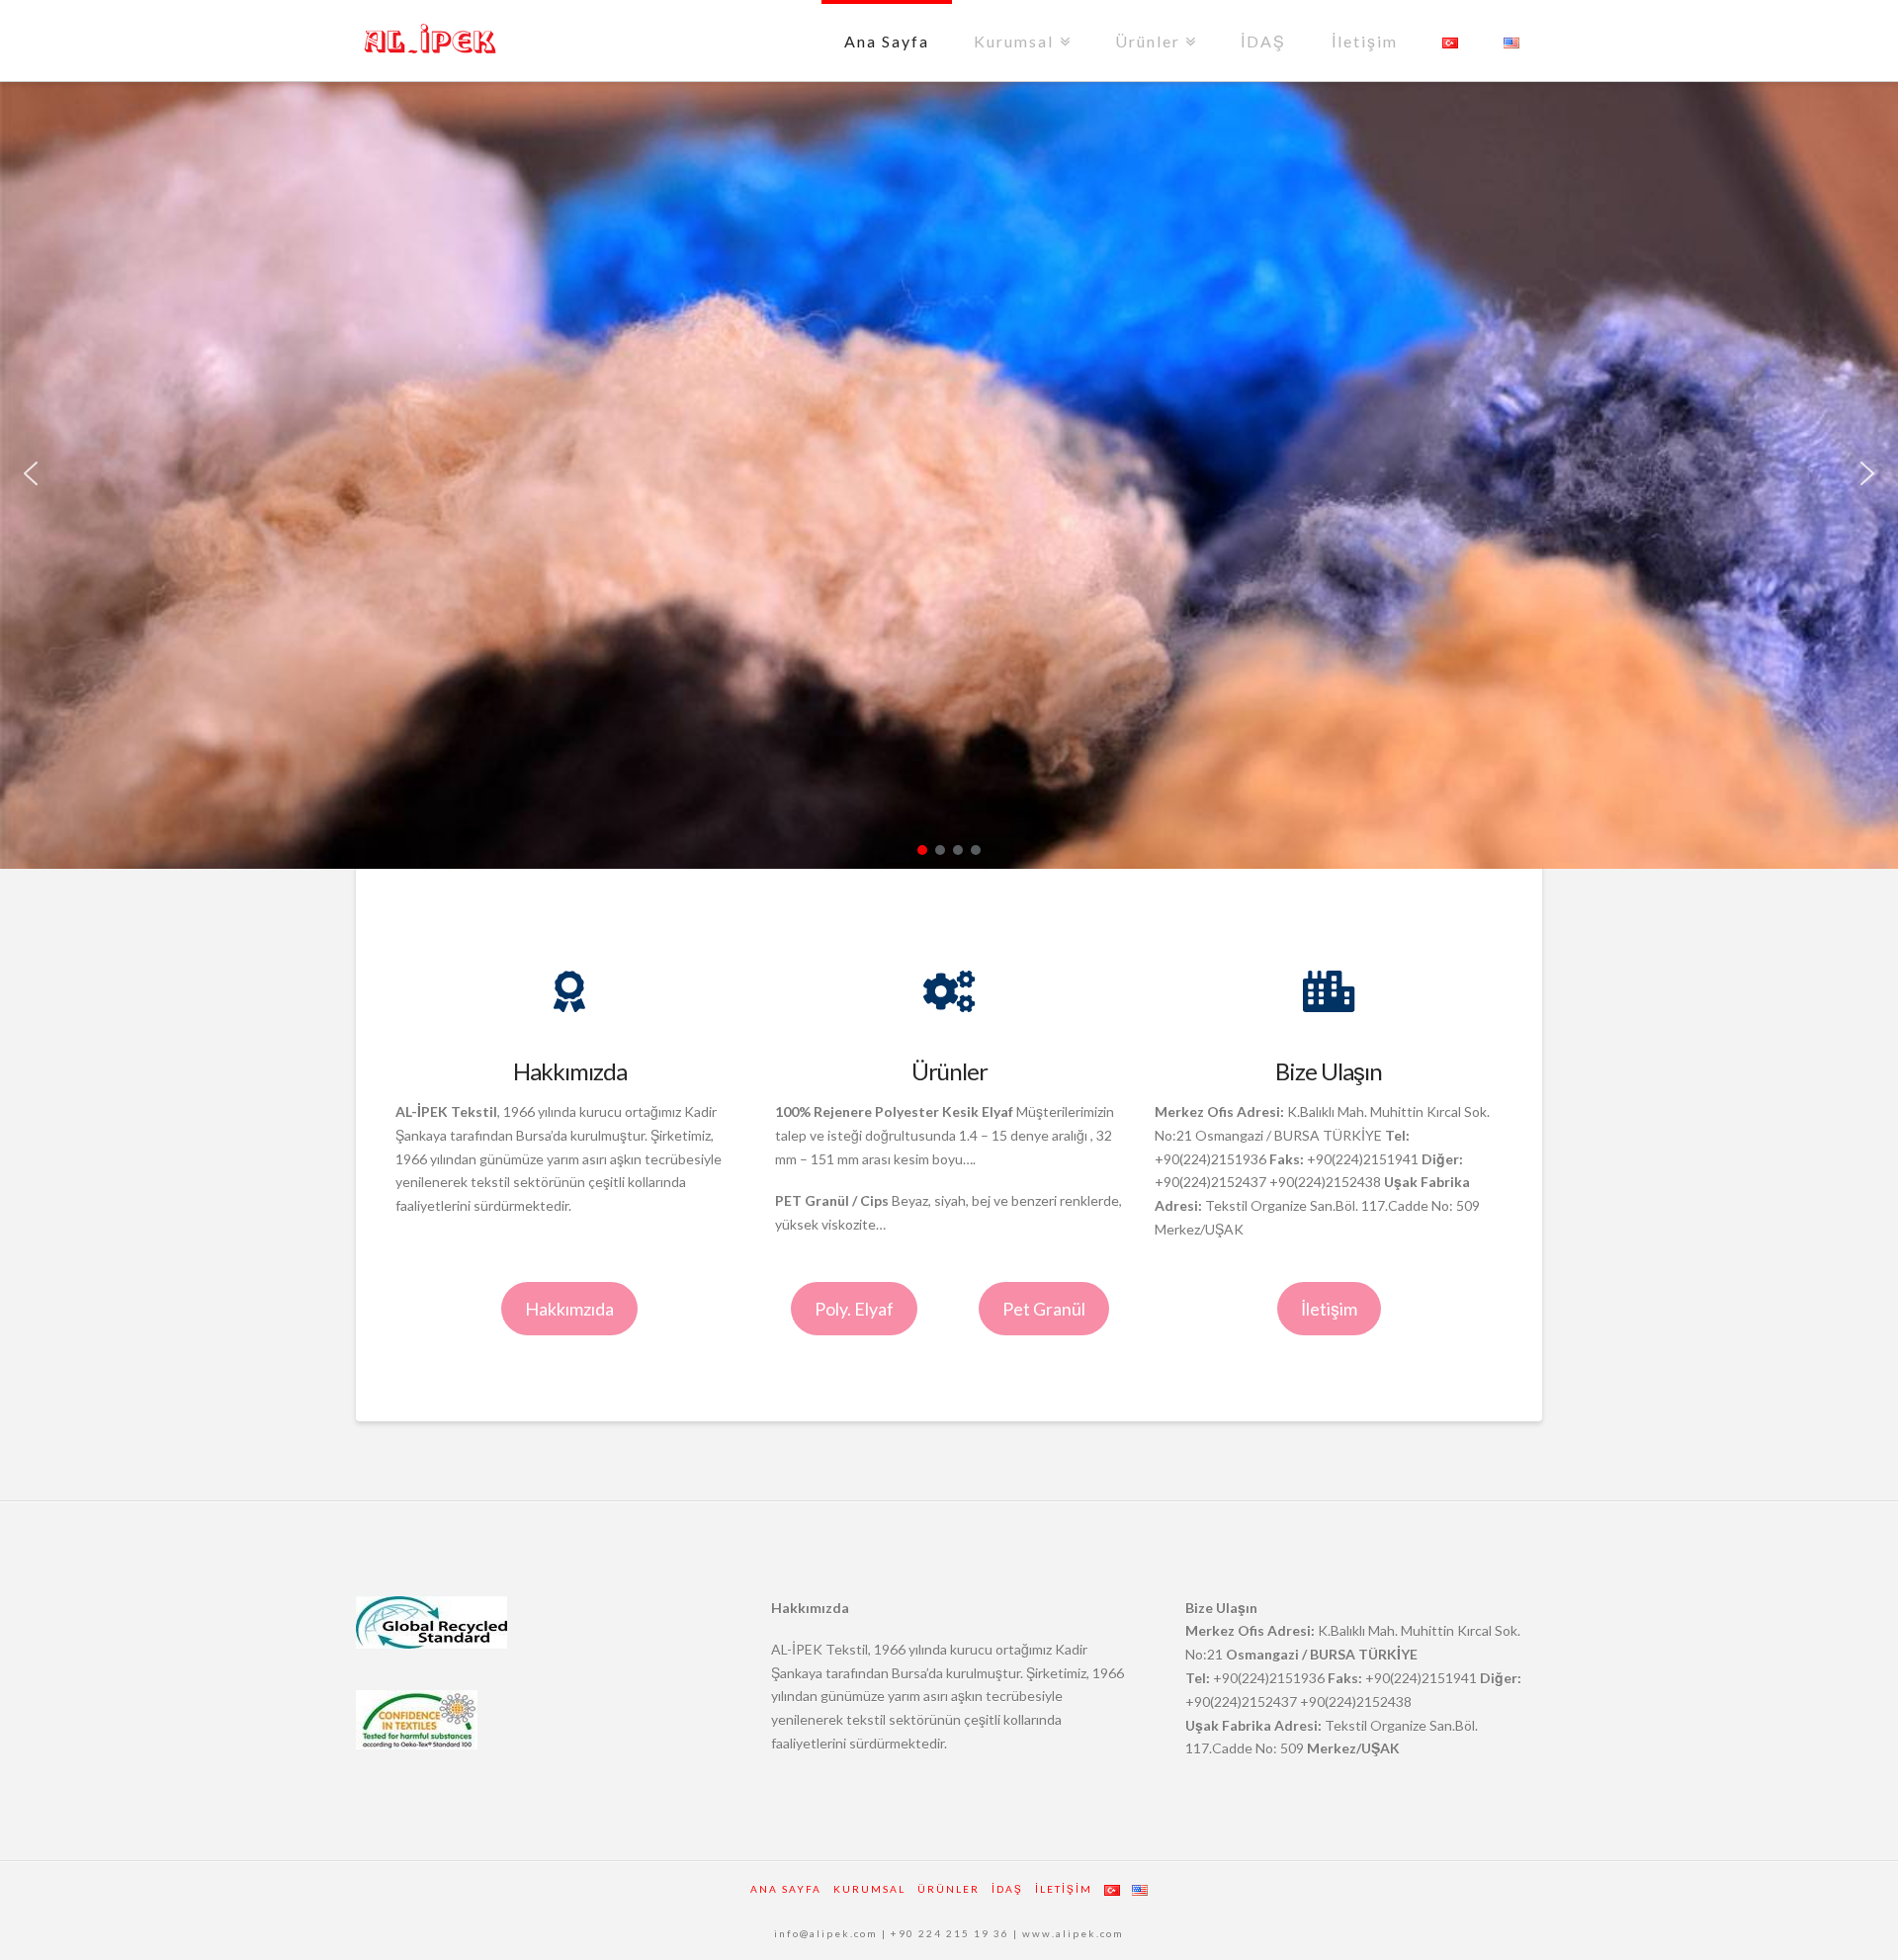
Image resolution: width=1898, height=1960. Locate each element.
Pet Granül (1044, 1309)
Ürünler (1153, 25)
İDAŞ (1263, 41)
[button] (31, 473)
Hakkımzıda (569, 1309)
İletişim (1365, 41)
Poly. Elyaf (854, 1309)
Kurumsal (1019, 25)
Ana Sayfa (887, 41)
